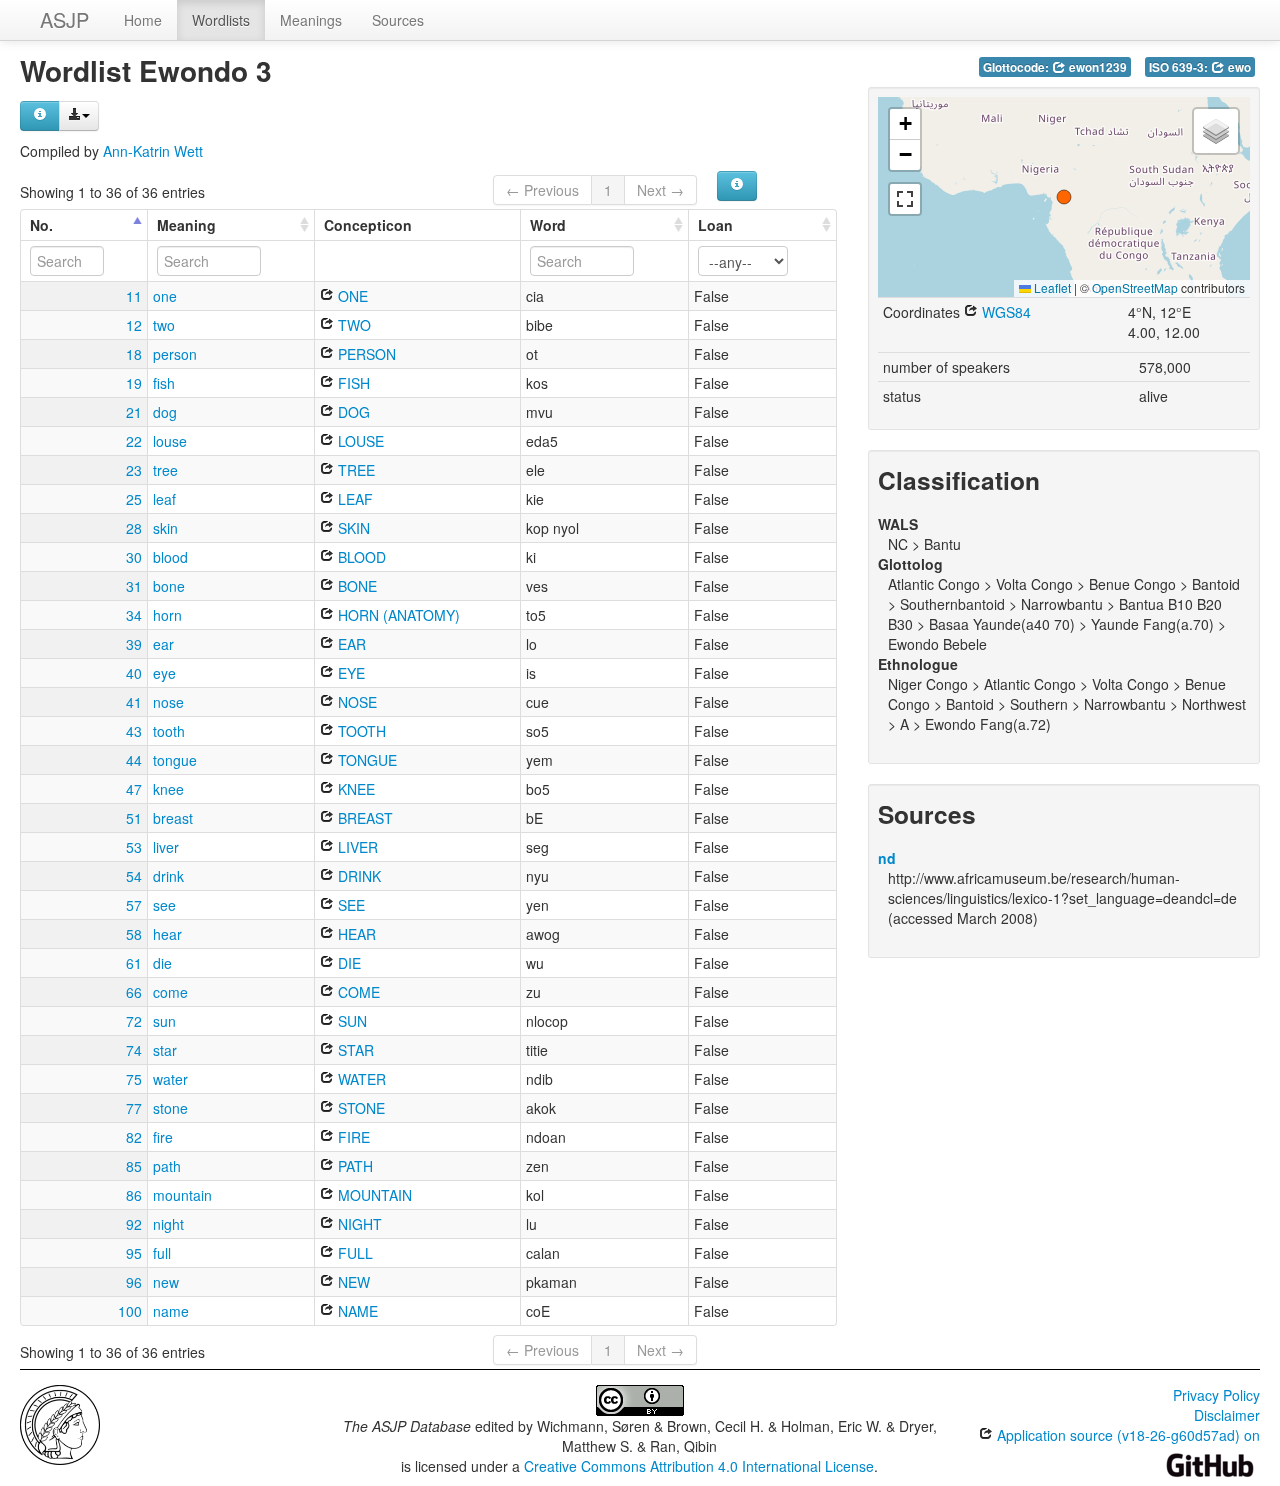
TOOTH (360, 731)
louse (170, 441)
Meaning (186, 225)
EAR (350, 644)
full (162, 1253)
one (165, 296)
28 (134, 528)
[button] (1064, 197)
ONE (351, 296)
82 (134, 1137)
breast (173, 818)
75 (134, 1079)
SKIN (352, 528)
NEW (352, 1282)
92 (134, 1224)
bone (169, 586)
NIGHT (358, 1224)
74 (134, 1050)
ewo (1238, 67)
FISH (352, 383)
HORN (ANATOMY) (397, 615)
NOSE (355, 702)
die (162, 963)
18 (134, 354)
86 (134, 1195)
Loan (715, 225)
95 (134, 1253)
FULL (353, 1253)
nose (168, 702)
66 (134, 992)
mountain (182, 1195)
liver (166, 847)
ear (163, 644)
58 (134, 934)
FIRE (352, 1137)
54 (134, 876)
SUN (350, 1021)
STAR (354, 1050)
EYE (349, 673)
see (164, 905)
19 (134, 383)
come (170, 992)
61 (134, 963)
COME (357, 992)
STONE (359, 1108)
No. (41, 225)
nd (887, 858)
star (165, 1050)
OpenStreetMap (1135, 287)
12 (134, 325)
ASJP (64, 19)
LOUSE (359, 441)
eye (164, 673)
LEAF (353, 499)
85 (134, 1166)
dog (165, 412)
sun (164, 1021)
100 (130, 1311)
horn (167, 615)
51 (134, 818)
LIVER (356, 847)
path (167, 1166)
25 (134, 499)
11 (134, 296)
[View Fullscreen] (905, 199)
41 (134, 702)
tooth (169, 731)
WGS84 (1004, 312)
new (166, 1282)
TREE (354, 470)
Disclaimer (1227, 1415)
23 (134, 470)
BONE (355, 586)
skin (165, 528)
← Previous (542, 190)
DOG (352, 412)
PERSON (365, 354)
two (164, 325)
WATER (360, 1079)
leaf (164, 499)
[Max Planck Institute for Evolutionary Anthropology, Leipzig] (60, 1423)
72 (134, 1021)
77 (134, 1108)
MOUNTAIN (373, 1195)
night (168, 1224)
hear (167, 934)
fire (163, 1137)
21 (134, 412)
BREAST (363, 818)
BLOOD (360, 557)
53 (134, 847)
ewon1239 (1096, 67)
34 (134, 615)
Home (143, 20)
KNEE (354, 789)
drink (168, 876)
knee (168, 789)
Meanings (311, 20)
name (171, 1311)
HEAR (355, 934)
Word (548, 225)
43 (134, 731)
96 (134, 1282)
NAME (356, 1311)
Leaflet (1051, 287)
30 (134, 557)
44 (134, 760)
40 (134, 673)
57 (134, 905)
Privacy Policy (1216, 1395)
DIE (347, 963)
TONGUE (365, 760)
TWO (352, 325)
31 (134, 586)
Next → (660, 190)
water (170, 1079)
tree (165, 470)
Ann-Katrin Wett (153, 151)
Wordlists (221, 20)
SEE (349, 905)
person (175, 354)
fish (164, 383)
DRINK (357, 876)
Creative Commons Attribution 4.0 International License (699, 1466)
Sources (398, 20)
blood (170, 557)
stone (170, 1108)
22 (134, 441)
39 (134, 644)
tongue (175, 760)
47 (134, 789)
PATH (353, 1166)
